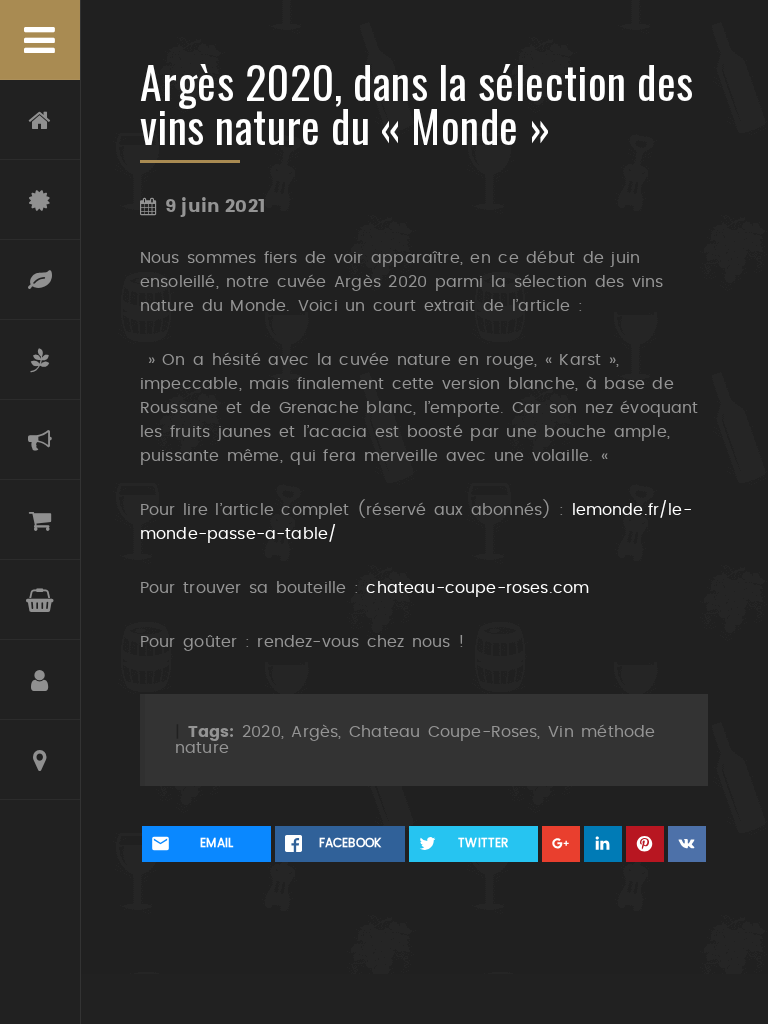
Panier (40, 600)
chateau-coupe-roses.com (477, 588)
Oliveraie (40, 360)
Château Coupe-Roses (40, 200)
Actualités (40, 440)
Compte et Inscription (40, 680)
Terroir (40, 280)
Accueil (40, 120)
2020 (261, 732)
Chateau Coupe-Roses (443, 732)
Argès (314, 732)
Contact (40, 760)
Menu (40, 40)
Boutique (40, 520)
